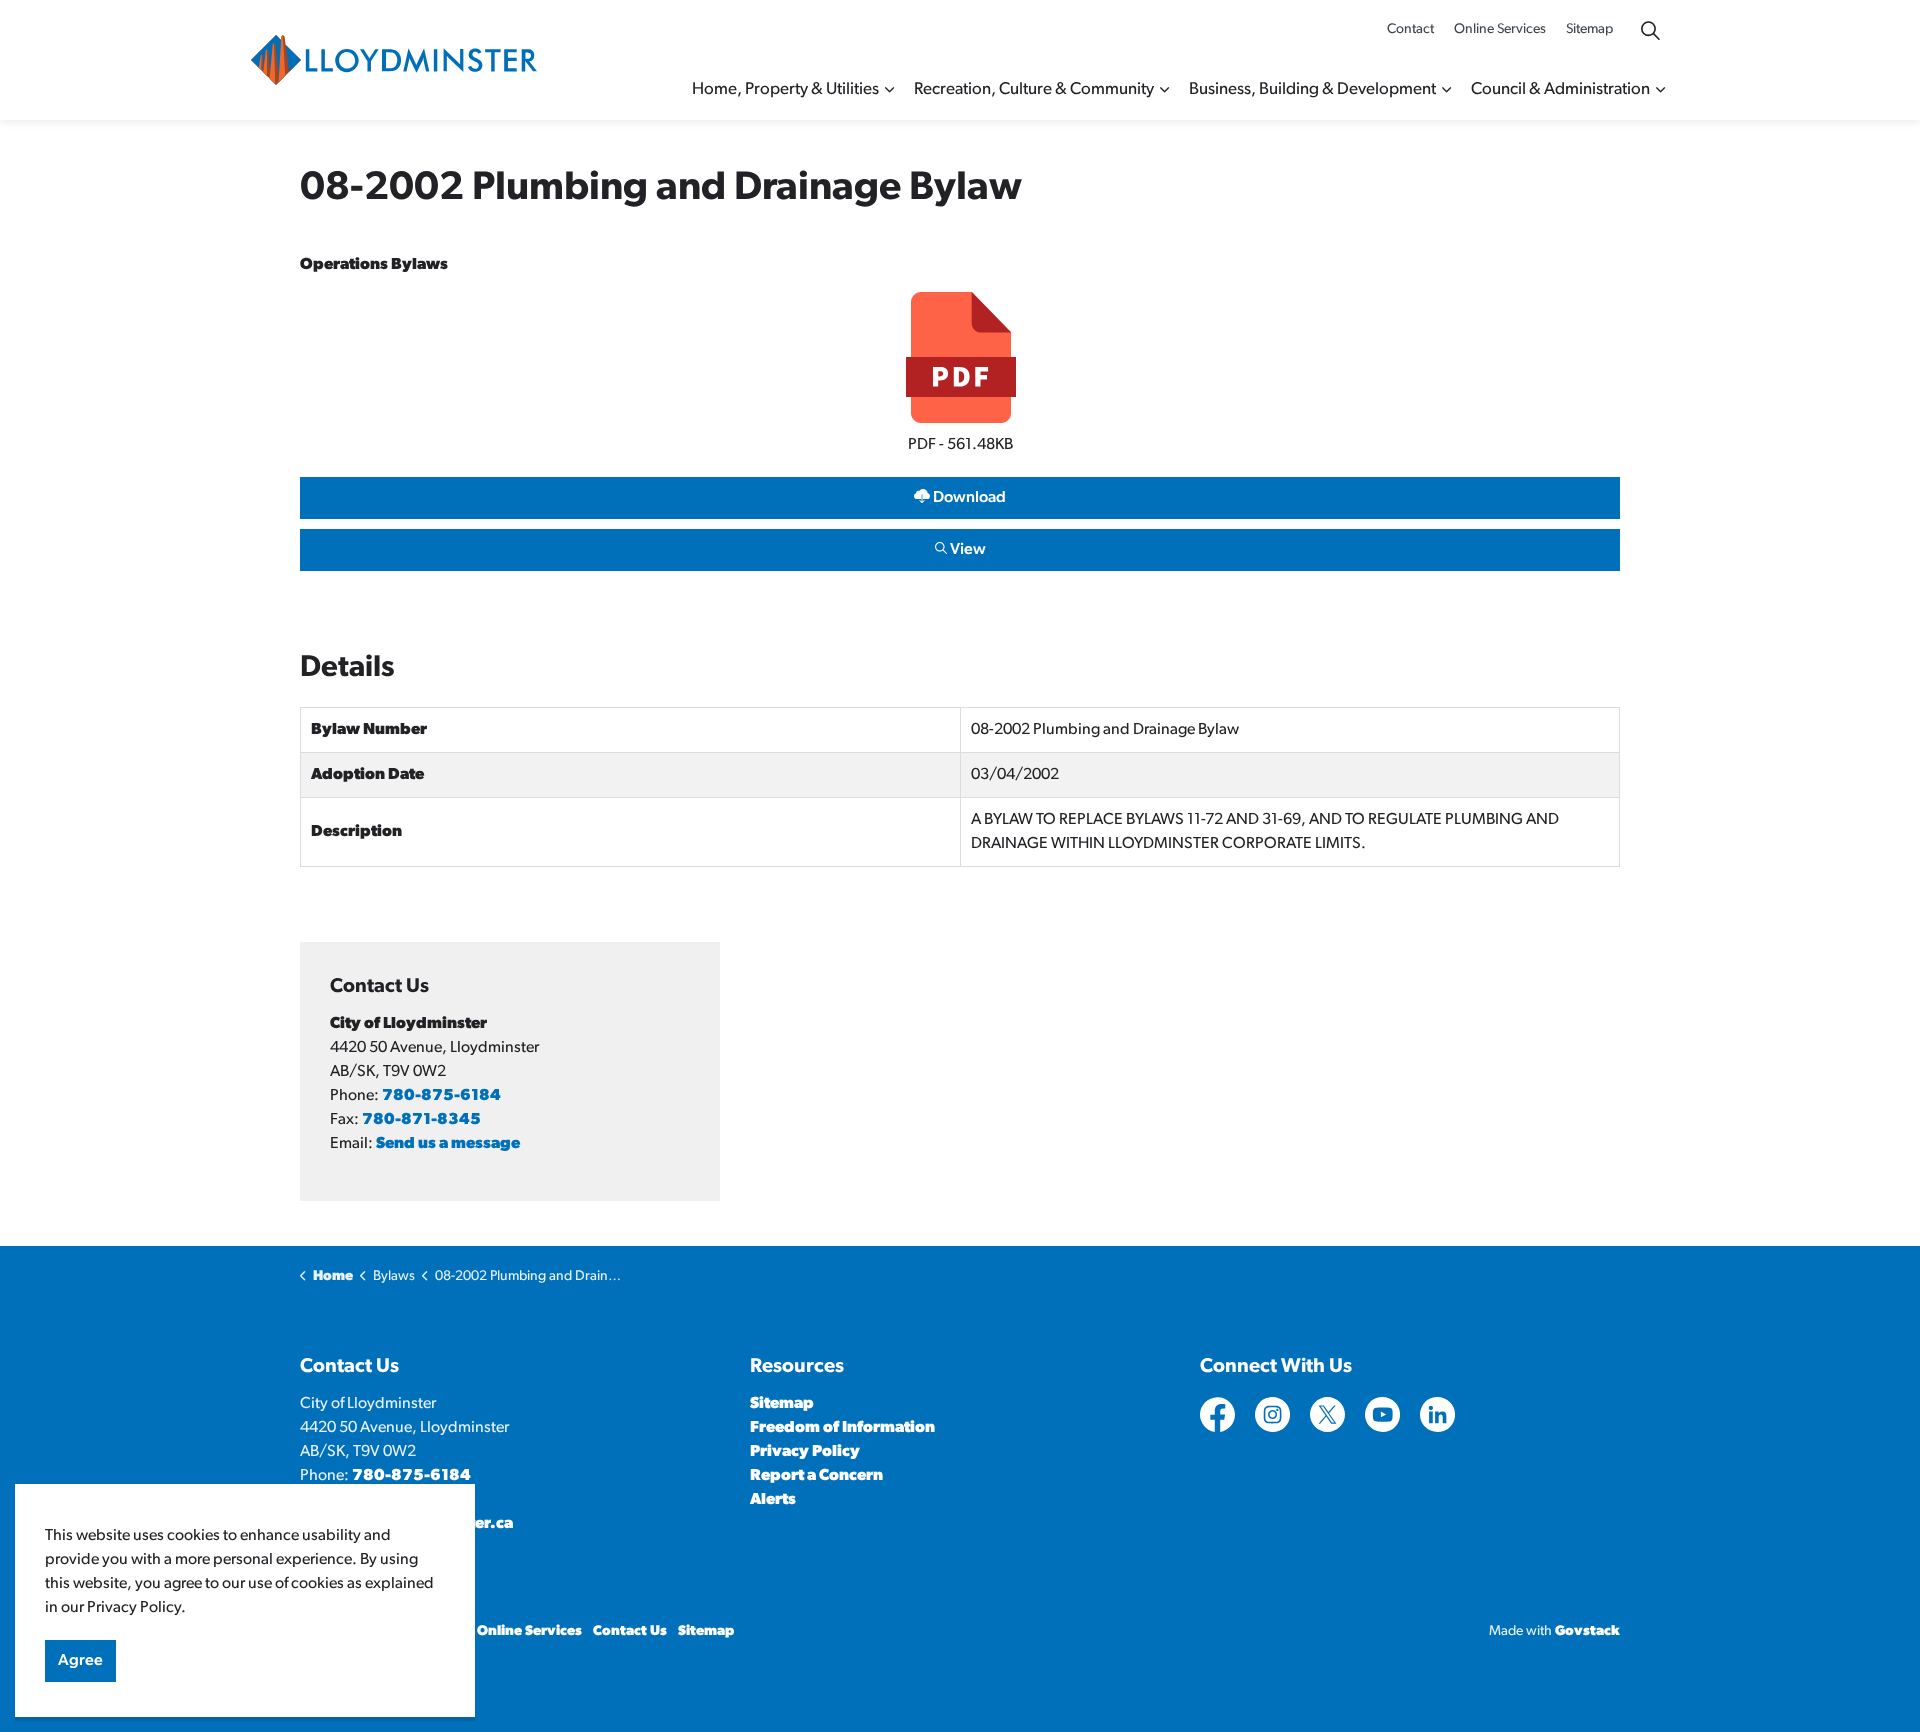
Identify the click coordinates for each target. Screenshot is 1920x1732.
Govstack (1587, 1631)
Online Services (1500, 29)
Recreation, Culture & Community (1034, 89)
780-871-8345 (421, 1120)
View (643, 545)
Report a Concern (816, 1476)
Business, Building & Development (1312, 89)
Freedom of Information (842, 1428)
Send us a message (448, 1144)
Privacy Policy (805, 1452)
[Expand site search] (1650, 30)
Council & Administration (1560, 89)
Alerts (773, 1500)
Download (653, 493)
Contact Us (630, 1631)
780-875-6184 (441, 1096)
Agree (80, 1661)
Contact (1410, 29)
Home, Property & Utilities (785, 89)
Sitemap (1589, 29)
